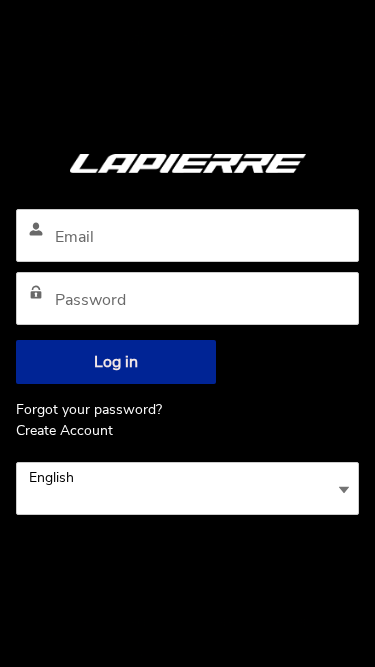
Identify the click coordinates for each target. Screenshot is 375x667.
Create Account (64, 430)
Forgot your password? (89, 409)
